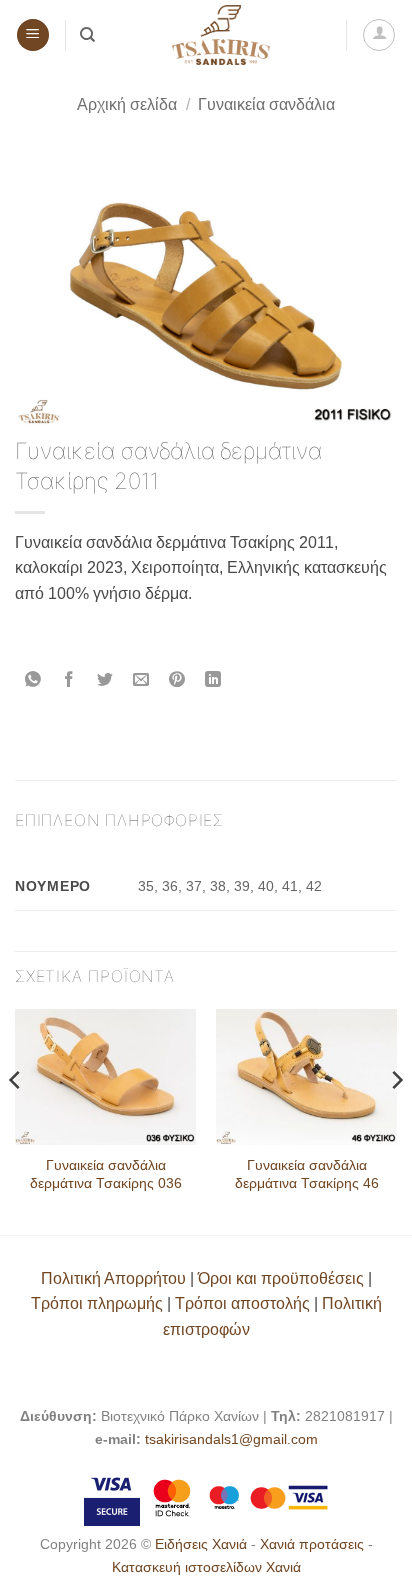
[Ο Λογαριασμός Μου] (379, 35)
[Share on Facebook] (69, 680)
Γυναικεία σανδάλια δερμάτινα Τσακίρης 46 (307, 1174)
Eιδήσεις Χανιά (203, 1544)
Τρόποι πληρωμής (97, 1303)
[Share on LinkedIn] (213, 680)
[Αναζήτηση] (87, 35)
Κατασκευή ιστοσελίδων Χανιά (206, 1567)
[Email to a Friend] (141, 680)
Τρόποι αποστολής (242, 1303)
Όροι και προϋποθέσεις (281, 1278)
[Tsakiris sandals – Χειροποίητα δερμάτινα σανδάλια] (220, 35)
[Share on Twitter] (105, 680)
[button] (33, 35)
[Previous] (16, 1120)
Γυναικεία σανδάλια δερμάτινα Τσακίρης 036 (106, 1174)
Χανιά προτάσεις (314, 1544)
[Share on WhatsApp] (33, 680)
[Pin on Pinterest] (177, 680)
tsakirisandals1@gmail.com (231, 1439)
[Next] (396, 1120)
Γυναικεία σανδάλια (266, 104)
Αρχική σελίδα (127, 104)
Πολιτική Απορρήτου (113, 1278)
